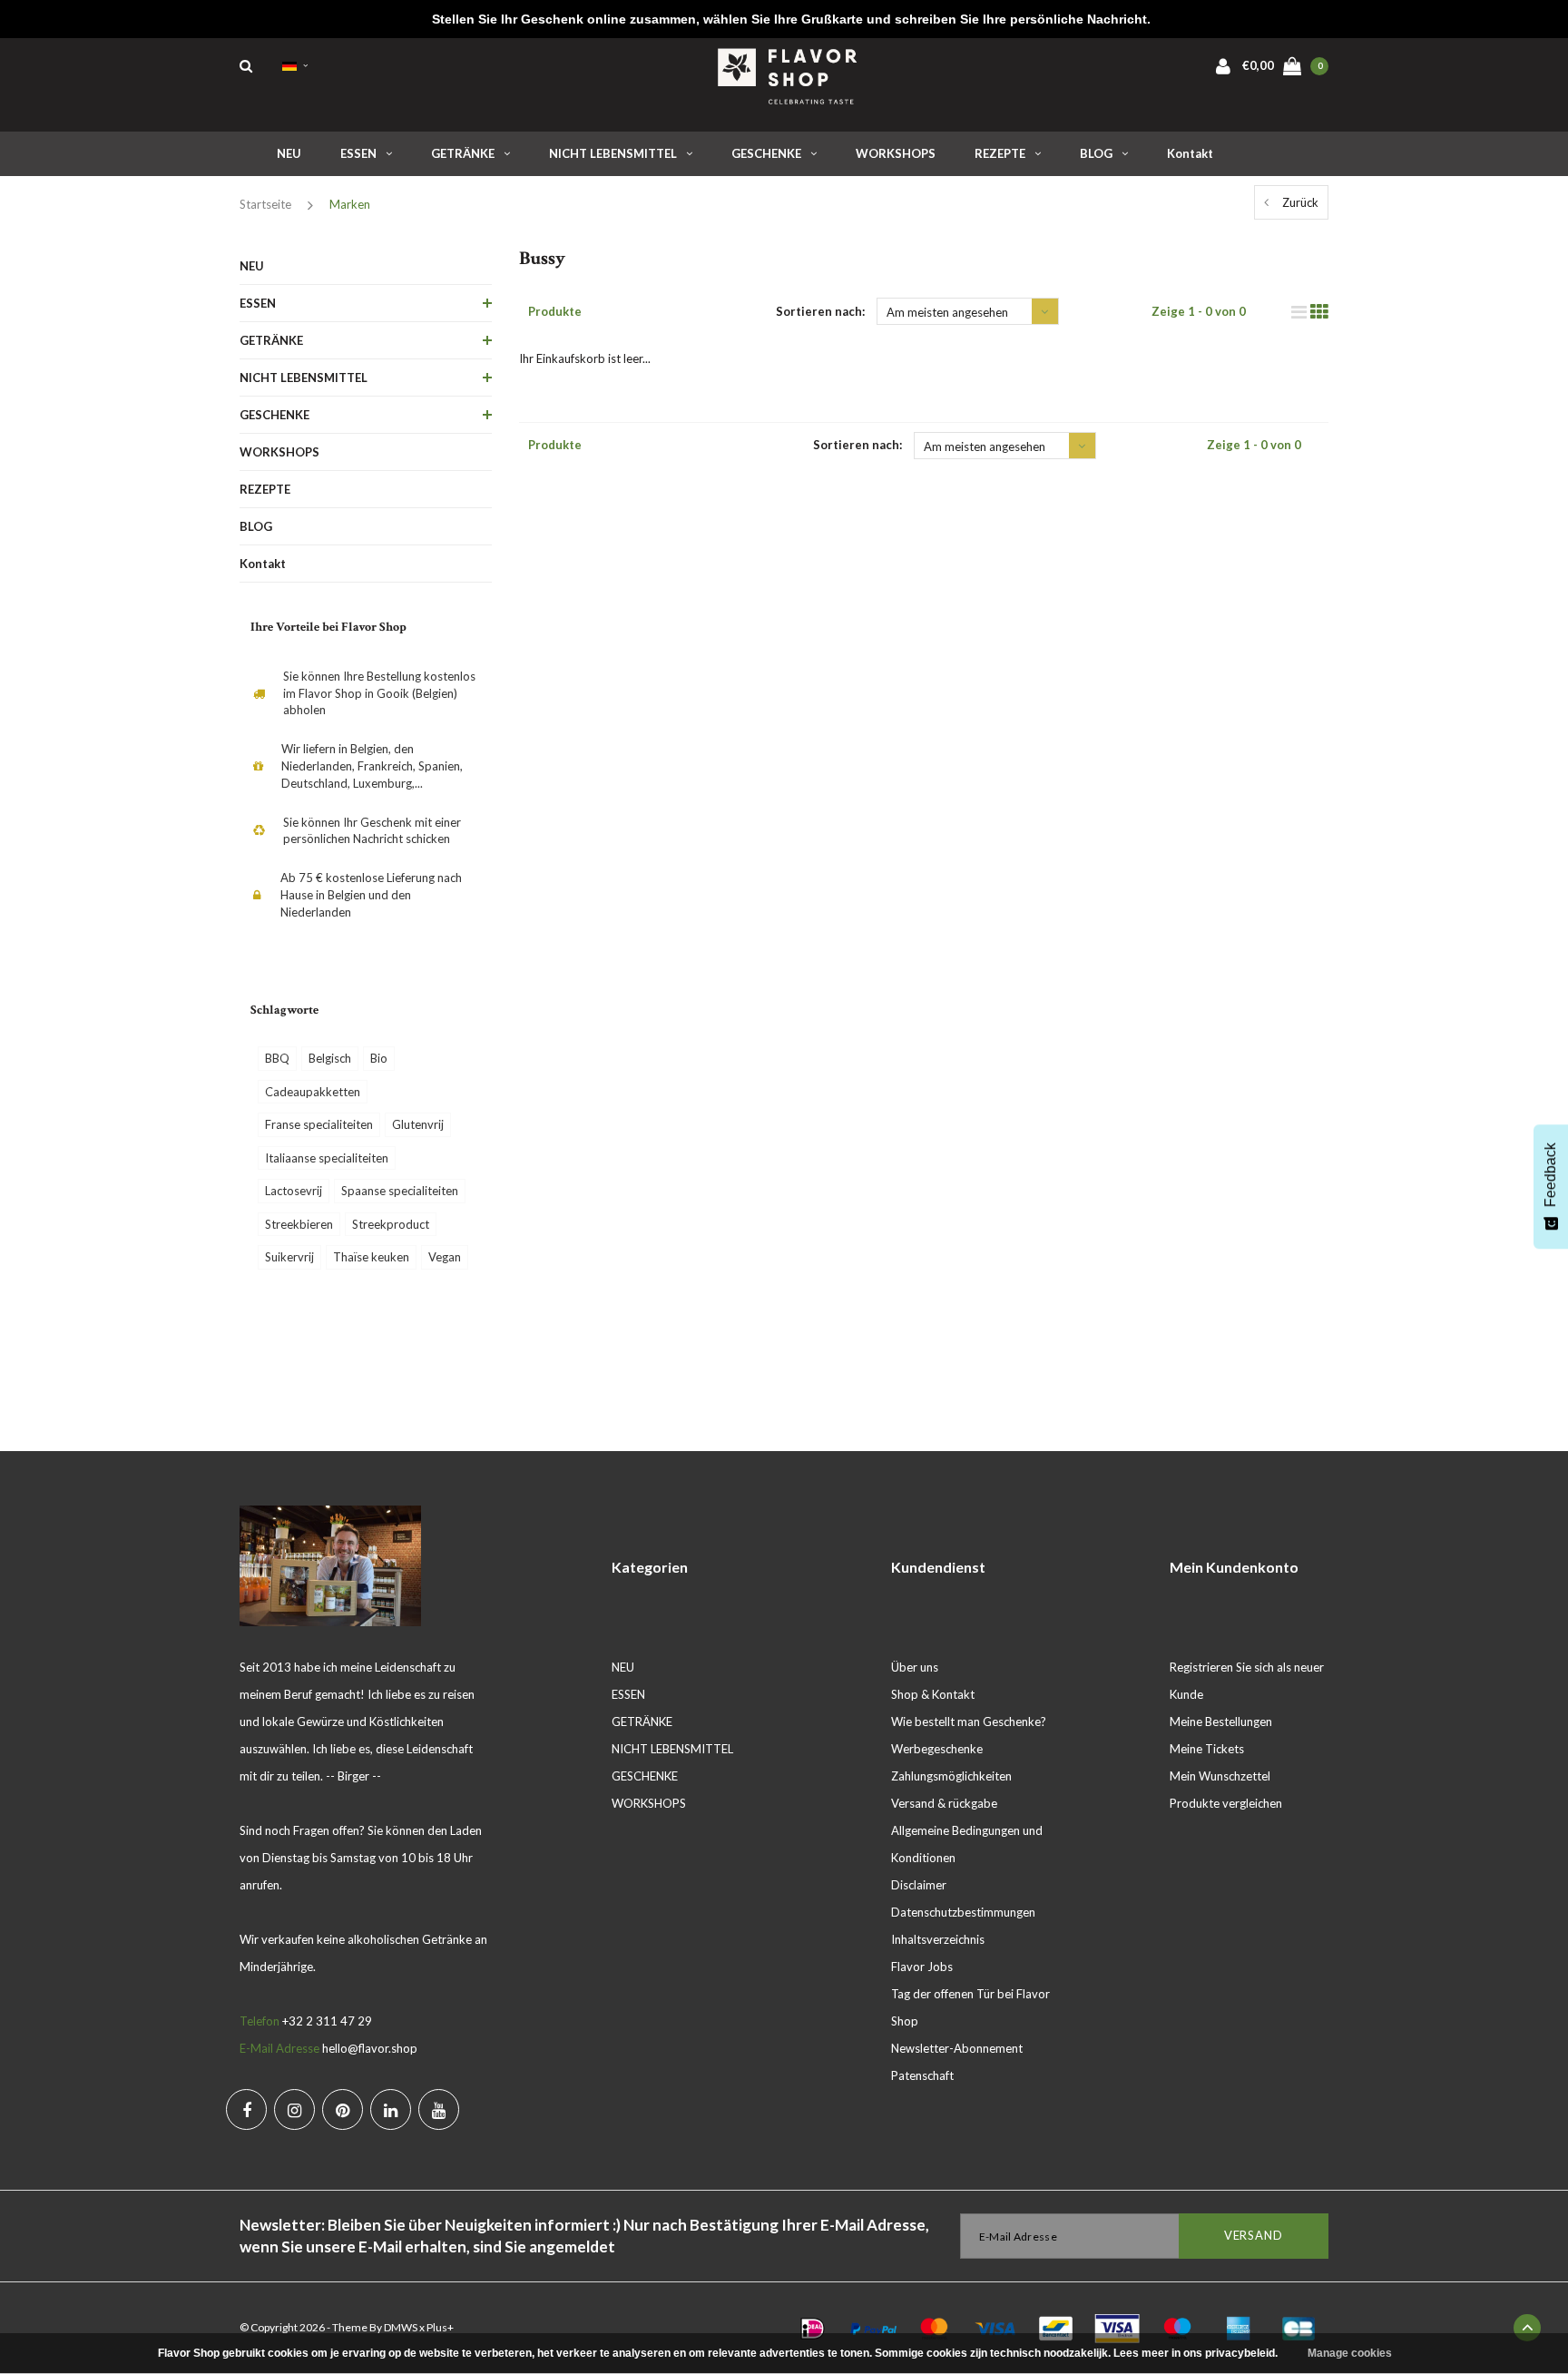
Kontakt (1190, 153)
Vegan (445, 1257)
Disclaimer (919, 1885)
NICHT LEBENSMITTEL (613, 153)
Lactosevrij (294, 1191)
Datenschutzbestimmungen (963, 1912)
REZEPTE (1000, 153)
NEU (289, 153)
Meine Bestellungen (1221, 1722)
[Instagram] (294, 2109)
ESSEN (358, 153)
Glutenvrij (418, 1124)
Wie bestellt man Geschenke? (969, 1722)
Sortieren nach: (820, 311)
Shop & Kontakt (933, 1694)
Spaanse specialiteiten (400, 1191)
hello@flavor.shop (370, 2048)
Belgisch (330, 1058)
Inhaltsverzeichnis (938, 1939)
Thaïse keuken (371, 1257)
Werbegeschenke (937, 1749)
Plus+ (440, 2327)
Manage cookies (1350, 2353)
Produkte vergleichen (1226, 1803)
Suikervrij (289, 1257)
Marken (350, 204)
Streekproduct (391, 1224)
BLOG (1096, 153)
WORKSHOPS (896, 153)
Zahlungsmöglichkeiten (951, 1776)
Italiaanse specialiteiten (327, 1158)
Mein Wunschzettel (1220, 1776)
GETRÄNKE (463, 153)
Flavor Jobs (922, 1967)
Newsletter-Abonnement (957, 2048)
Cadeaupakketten (313, 1092)
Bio (379, 1058)
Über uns (915, 1667)
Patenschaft (922, 2075)
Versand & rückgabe (944, 1803)
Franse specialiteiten (319, 1124)
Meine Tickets (1207, 1749)
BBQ (277, 1058)
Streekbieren (299, 1224)
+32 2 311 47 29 (327, 2021)
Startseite (265, 204)
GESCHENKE (766, 153)
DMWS (401, 2327)
